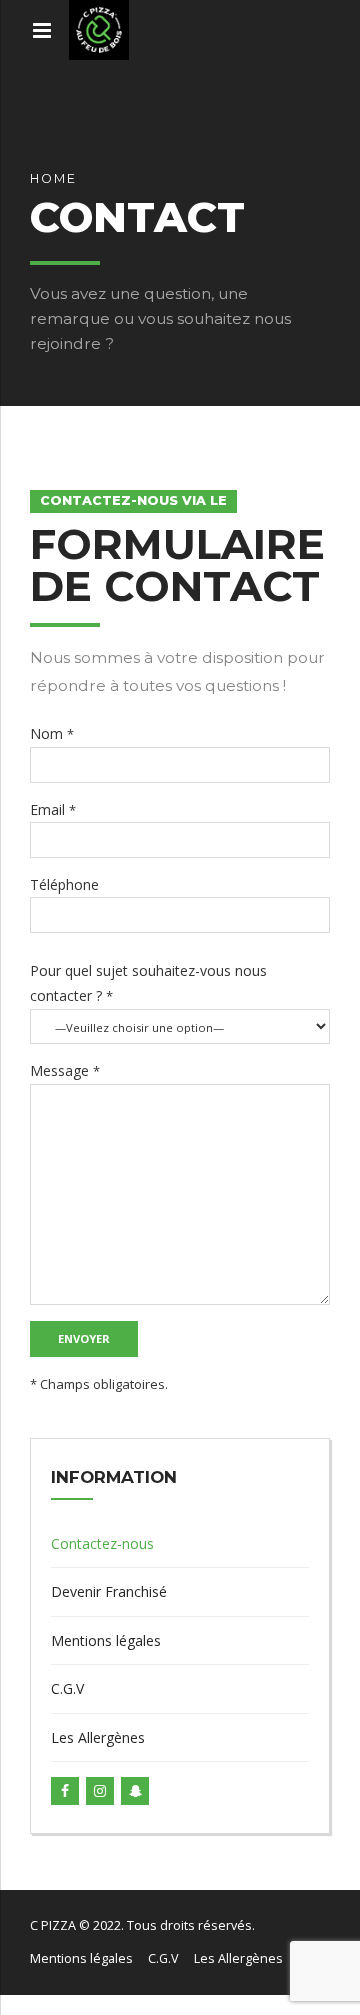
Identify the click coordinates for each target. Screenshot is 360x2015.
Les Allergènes (98, 1737)
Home (53, 178)
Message (65, 1070)
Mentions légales (106, 1640)
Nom (52, 733)
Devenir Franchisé (109, 1591)
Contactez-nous (102, 1543)
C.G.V (67, 1688)
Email (53, 809)
